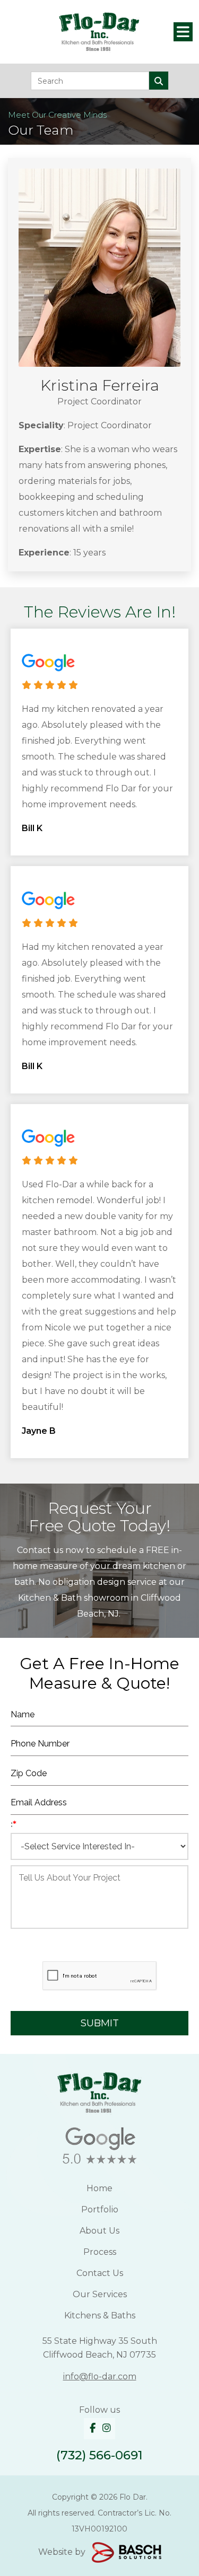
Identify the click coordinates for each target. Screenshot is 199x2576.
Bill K (32, 828)
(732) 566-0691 (99, 2455)
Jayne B (39, 1431)
